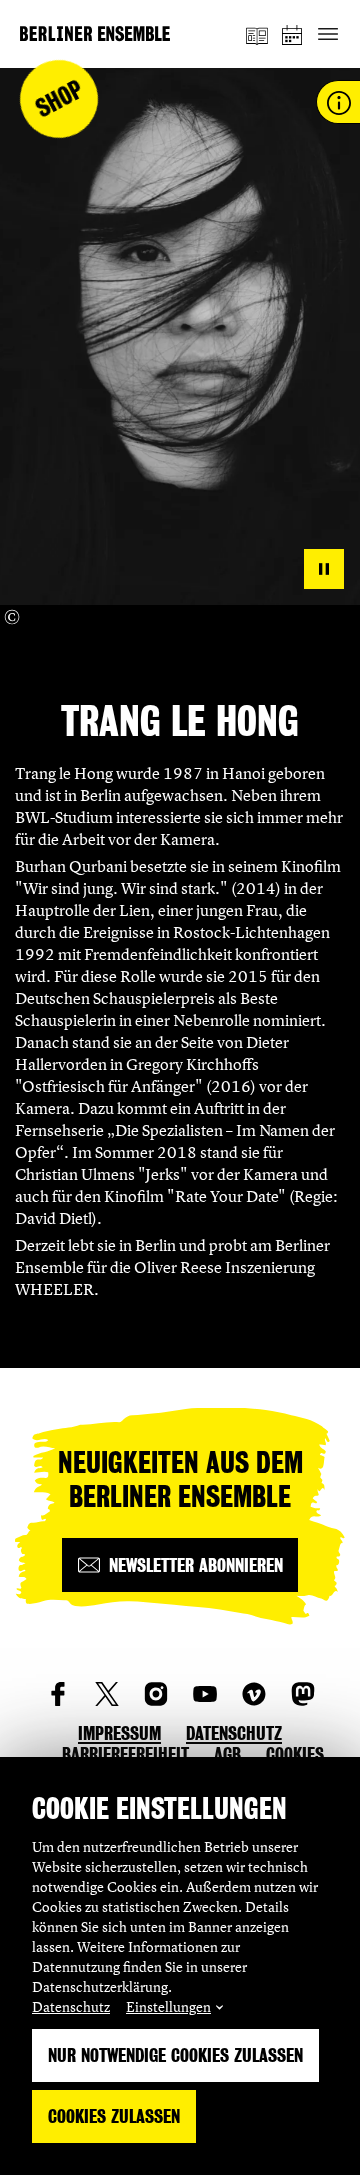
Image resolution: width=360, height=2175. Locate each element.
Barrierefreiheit (125, 1754)
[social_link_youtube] (205, 1694)
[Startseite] (95, 33)
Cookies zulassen (114, 2116)
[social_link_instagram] (156, 1694)
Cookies (295, 1754)
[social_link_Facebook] (58, 1694)
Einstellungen (168, 2006)
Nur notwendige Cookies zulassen (175, 2055)
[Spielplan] (293, 34)
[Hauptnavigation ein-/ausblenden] (327, 34)
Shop (59, 99)
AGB (227, 1754)
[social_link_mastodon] (303, 1694)
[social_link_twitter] (107, 1694)
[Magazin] (257, 34)
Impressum (119, 1733)
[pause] (324, 569)
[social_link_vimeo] (254, 1694)
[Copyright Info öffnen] (12, 617)
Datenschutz (71, 2006)
